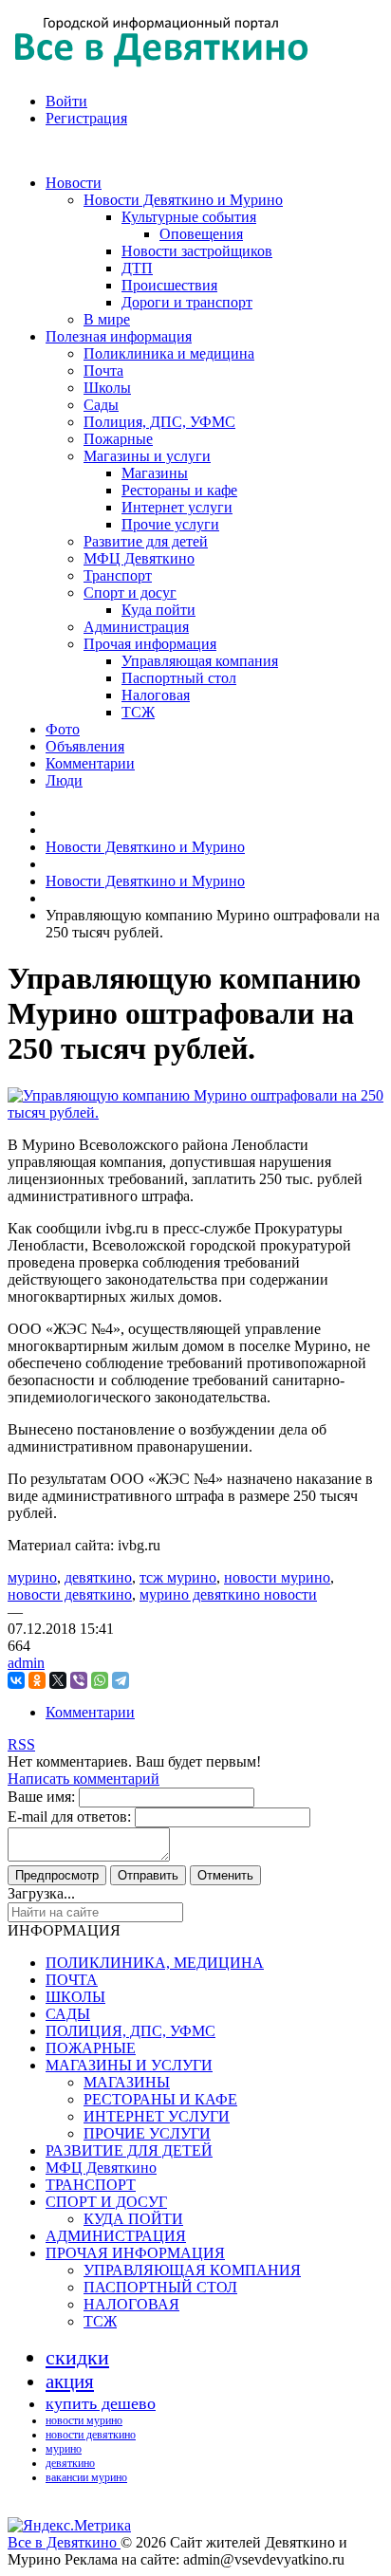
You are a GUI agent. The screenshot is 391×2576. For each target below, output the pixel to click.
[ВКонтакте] (16, 1680)
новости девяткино (70, 1594)
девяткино (98, 1577)
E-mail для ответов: (69, 1816)
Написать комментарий (84, 1779)
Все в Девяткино (64, 2542)
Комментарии (90, 1712)
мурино (32, 1577)
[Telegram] (121, 1680)
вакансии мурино (86, 2477)
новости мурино (277, 1577)
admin (26, 1663)
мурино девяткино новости (228, 1594)
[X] (58, 1680)
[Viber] (79, 1680)
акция (70, 2381)
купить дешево (101, 2403)
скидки (77, 2357)
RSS (21, 1744)
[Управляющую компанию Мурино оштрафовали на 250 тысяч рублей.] (195, 1112)
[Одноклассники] (37, 1680)
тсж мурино (178, 1577)
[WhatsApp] (100, 1680)
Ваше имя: (41, 1797)
